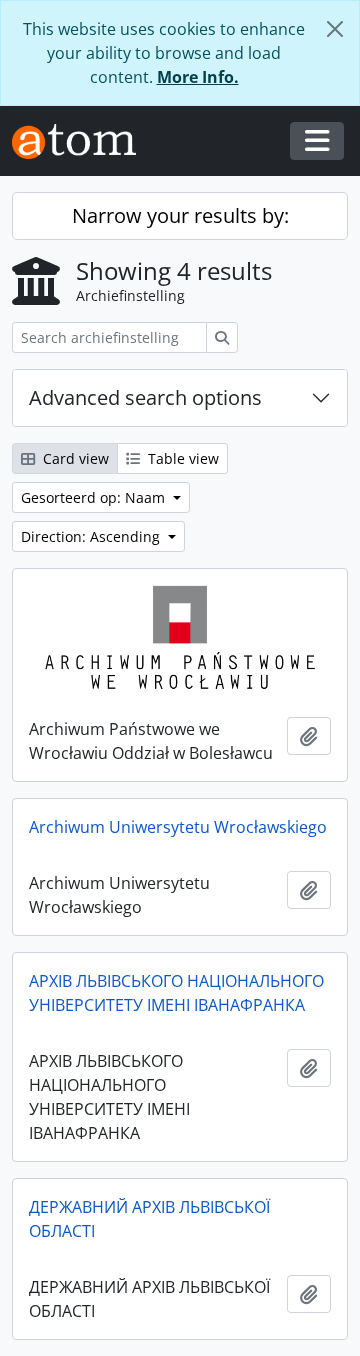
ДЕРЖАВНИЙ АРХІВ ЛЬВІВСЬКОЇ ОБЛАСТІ (149, 1219)
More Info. (198, 77)
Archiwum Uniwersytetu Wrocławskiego (178, 827)
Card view (74, 458)
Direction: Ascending (92, 536)
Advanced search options (145, 397)
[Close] (335, 29)
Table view (181, 458)
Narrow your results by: (180, 215)
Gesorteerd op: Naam (95, 497)
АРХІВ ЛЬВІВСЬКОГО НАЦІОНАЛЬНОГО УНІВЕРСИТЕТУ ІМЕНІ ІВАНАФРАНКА (176, 993)
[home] (82, 141)
